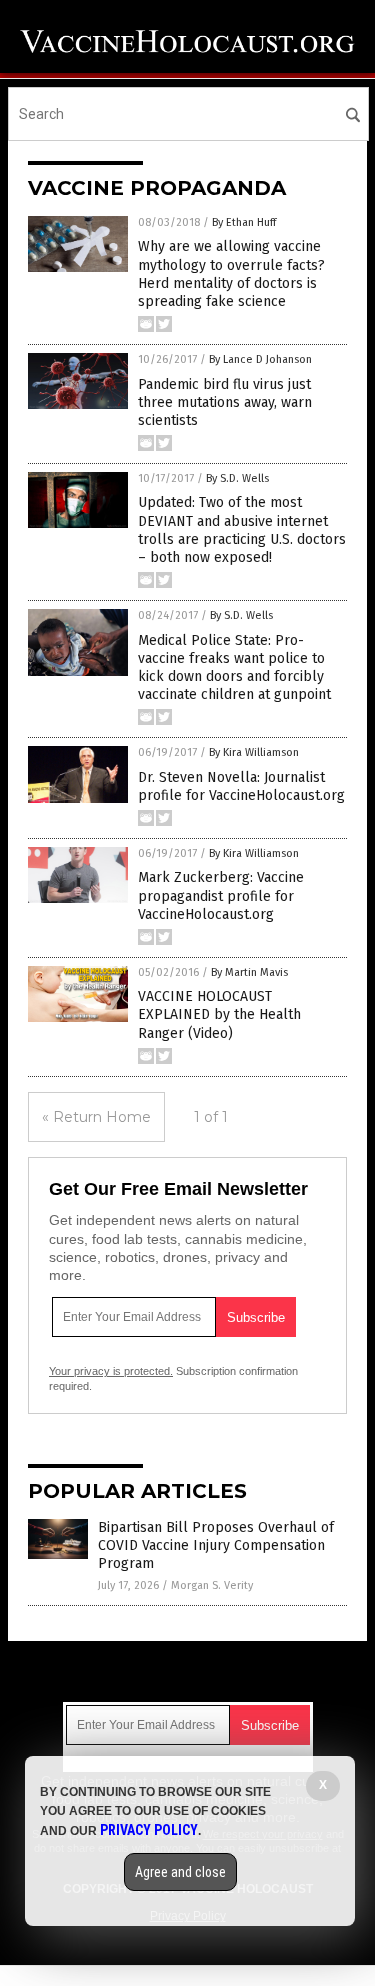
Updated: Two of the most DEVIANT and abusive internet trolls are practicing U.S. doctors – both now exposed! (242, 530)
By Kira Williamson (254, 752)
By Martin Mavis (249, 972)
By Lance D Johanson (260, 359)
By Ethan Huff (244, 222)
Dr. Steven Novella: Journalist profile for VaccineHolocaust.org (241, 786)
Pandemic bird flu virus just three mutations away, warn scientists (225, 402)
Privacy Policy (149, 1830)
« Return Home (96, 1117)
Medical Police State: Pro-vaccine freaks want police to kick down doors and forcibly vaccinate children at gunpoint (234, 668)
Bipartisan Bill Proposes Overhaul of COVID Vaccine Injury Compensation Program (216, 1545)
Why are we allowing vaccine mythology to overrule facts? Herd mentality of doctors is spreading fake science (231, 274)
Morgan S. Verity (212, 1585)
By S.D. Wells (237, 478)
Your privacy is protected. (111, 1371)
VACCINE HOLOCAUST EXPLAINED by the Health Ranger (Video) (219, 1014)
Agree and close (180, 1872)
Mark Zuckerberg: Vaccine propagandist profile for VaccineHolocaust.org (221, 895)
